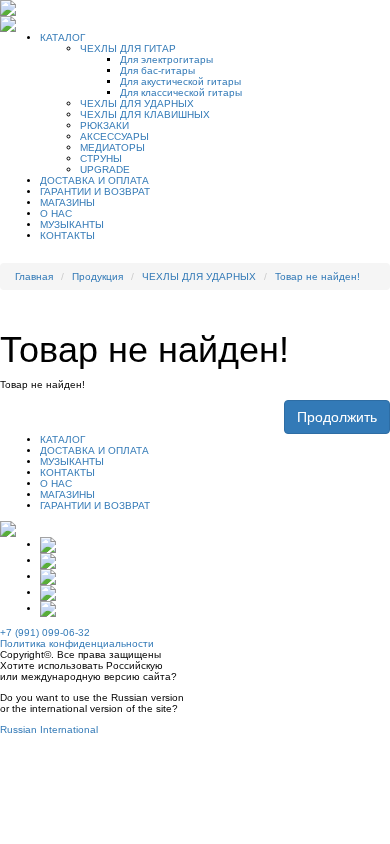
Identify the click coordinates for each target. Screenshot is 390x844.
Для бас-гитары (157, 70)
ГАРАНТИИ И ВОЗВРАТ (95, 191)
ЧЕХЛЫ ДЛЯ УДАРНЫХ (137, 103)
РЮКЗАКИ (104, 125)
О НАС (56, 213)
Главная (34, 276)
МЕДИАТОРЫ (112, 147)
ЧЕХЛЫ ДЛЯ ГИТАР (128, 48)
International (69, 729)
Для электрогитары (166, 59)
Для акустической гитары (180, 81)
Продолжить (337, 417)
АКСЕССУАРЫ (114, 136)
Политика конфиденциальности (77, 643)
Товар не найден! (317, 276)
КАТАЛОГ (62, 37)
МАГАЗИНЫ (67, 202)
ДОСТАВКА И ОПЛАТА (94, 180)
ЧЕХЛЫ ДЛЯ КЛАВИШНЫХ (145, 114)
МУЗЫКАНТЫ (72, 224)
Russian (18, 729)
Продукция (97, 276)
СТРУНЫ (101, 158)
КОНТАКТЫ (67, 235)
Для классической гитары (181, 92)
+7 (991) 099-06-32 (45, 632)
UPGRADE (105, 169)
